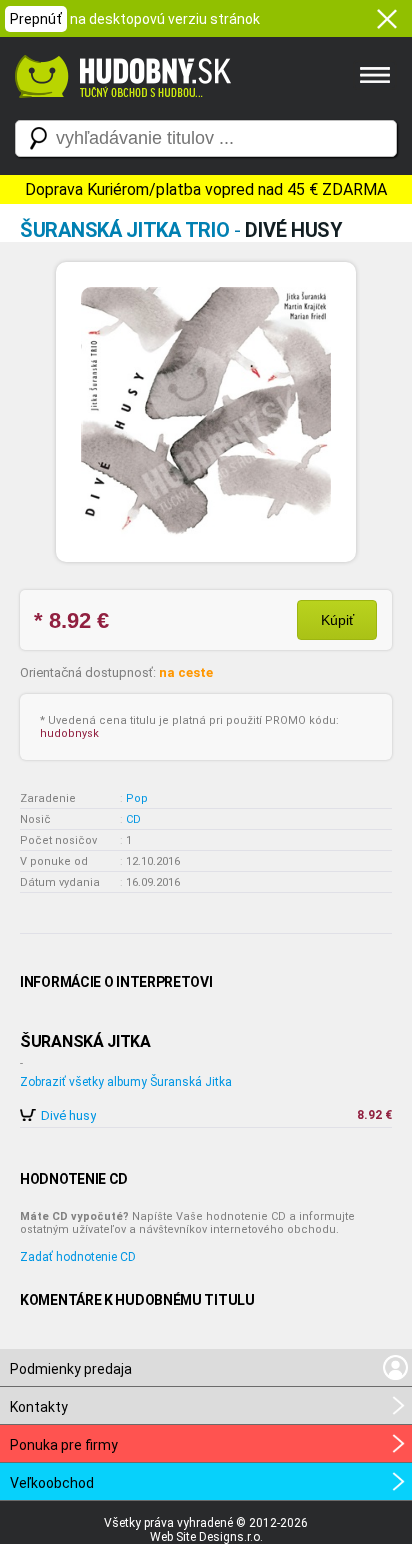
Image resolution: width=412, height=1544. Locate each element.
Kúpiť (337, 620)
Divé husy (68, 1115)
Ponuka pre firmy (64, 1445)
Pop (137, 798)
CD (133, 819)
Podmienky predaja (71, 1369)
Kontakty (39, 1407)
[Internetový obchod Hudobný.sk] (120, 108)
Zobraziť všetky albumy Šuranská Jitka (126, 1082)
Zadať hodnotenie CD (78, 1257)
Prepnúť (36, 19)
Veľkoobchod (52, 1483)
